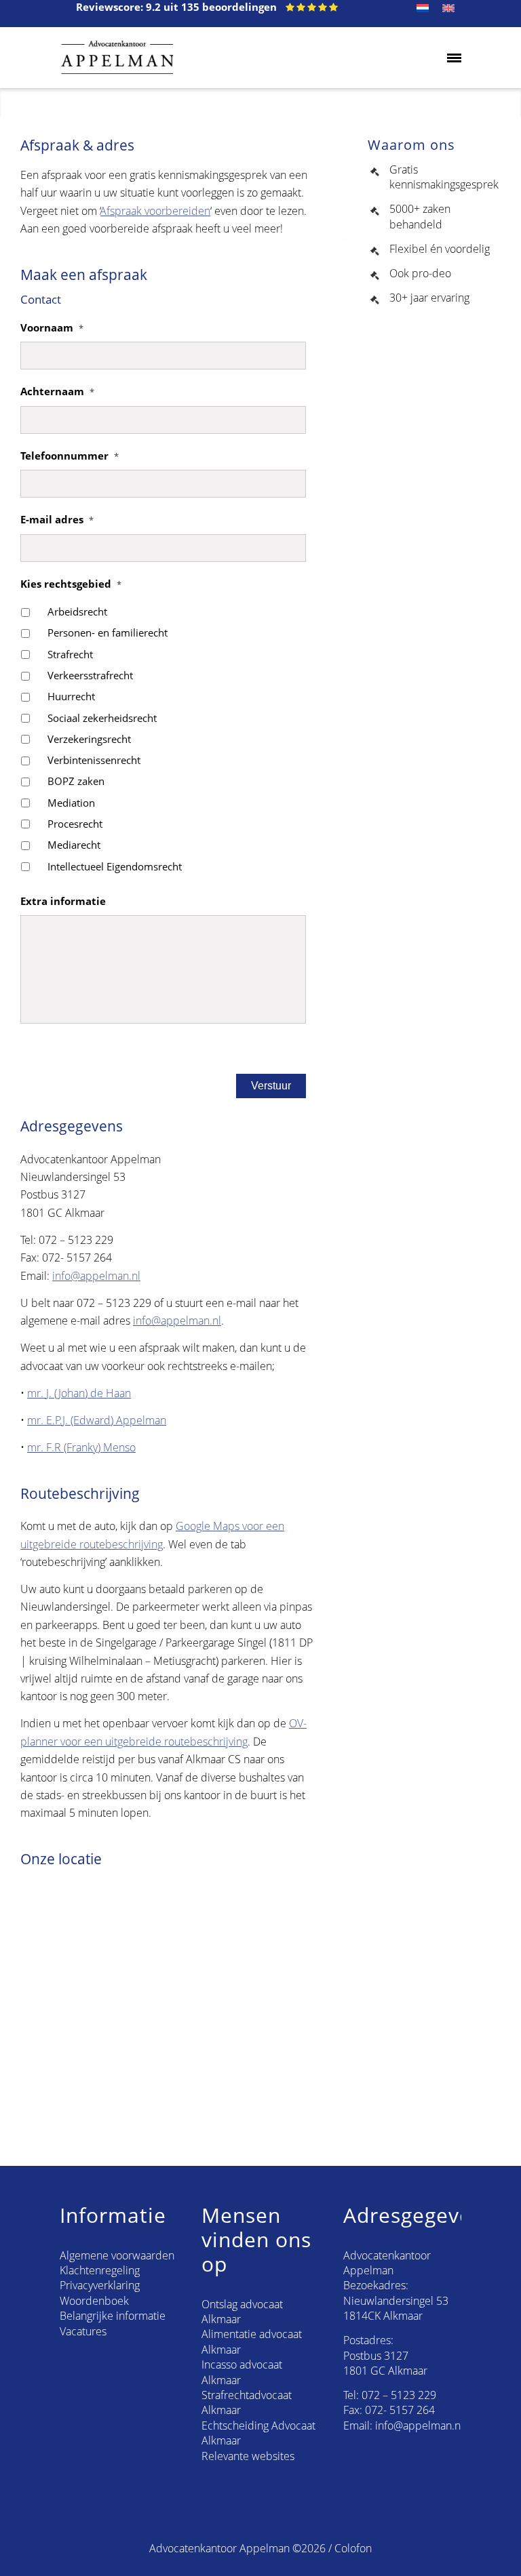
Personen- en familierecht (108, 632)
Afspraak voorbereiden (155, 211)
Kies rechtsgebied (71, 584)
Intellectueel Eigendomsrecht (115, 866)
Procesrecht (75, 824)
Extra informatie (63, 901)
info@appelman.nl (96, 1276)
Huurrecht (71, 696)
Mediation (71, 803)
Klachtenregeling (100, 2270)
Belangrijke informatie (113, 2316)
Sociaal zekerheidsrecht (102, 718)
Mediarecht (74, 845)
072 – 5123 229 (399, 2395)
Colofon (353, 2548)
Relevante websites (248, 2456)
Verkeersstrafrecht (90, 675)
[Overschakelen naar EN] (448, 8)
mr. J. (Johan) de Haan (79, 1393)
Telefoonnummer (70, 456)
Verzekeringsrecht (89, 739)
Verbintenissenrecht (94, 760)
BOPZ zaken (76, 781)
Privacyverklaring (100, 2285)
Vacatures (83, 2331)
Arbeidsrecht (77, 611)
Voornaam (52, 328)
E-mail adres (57, 520)
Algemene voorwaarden (117, 2255)
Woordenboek (94, 2301)
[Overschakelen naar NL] (423, 8)
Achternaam (57, 391)
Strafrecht (70, 654)
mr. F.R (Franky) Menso (81, 1447)
